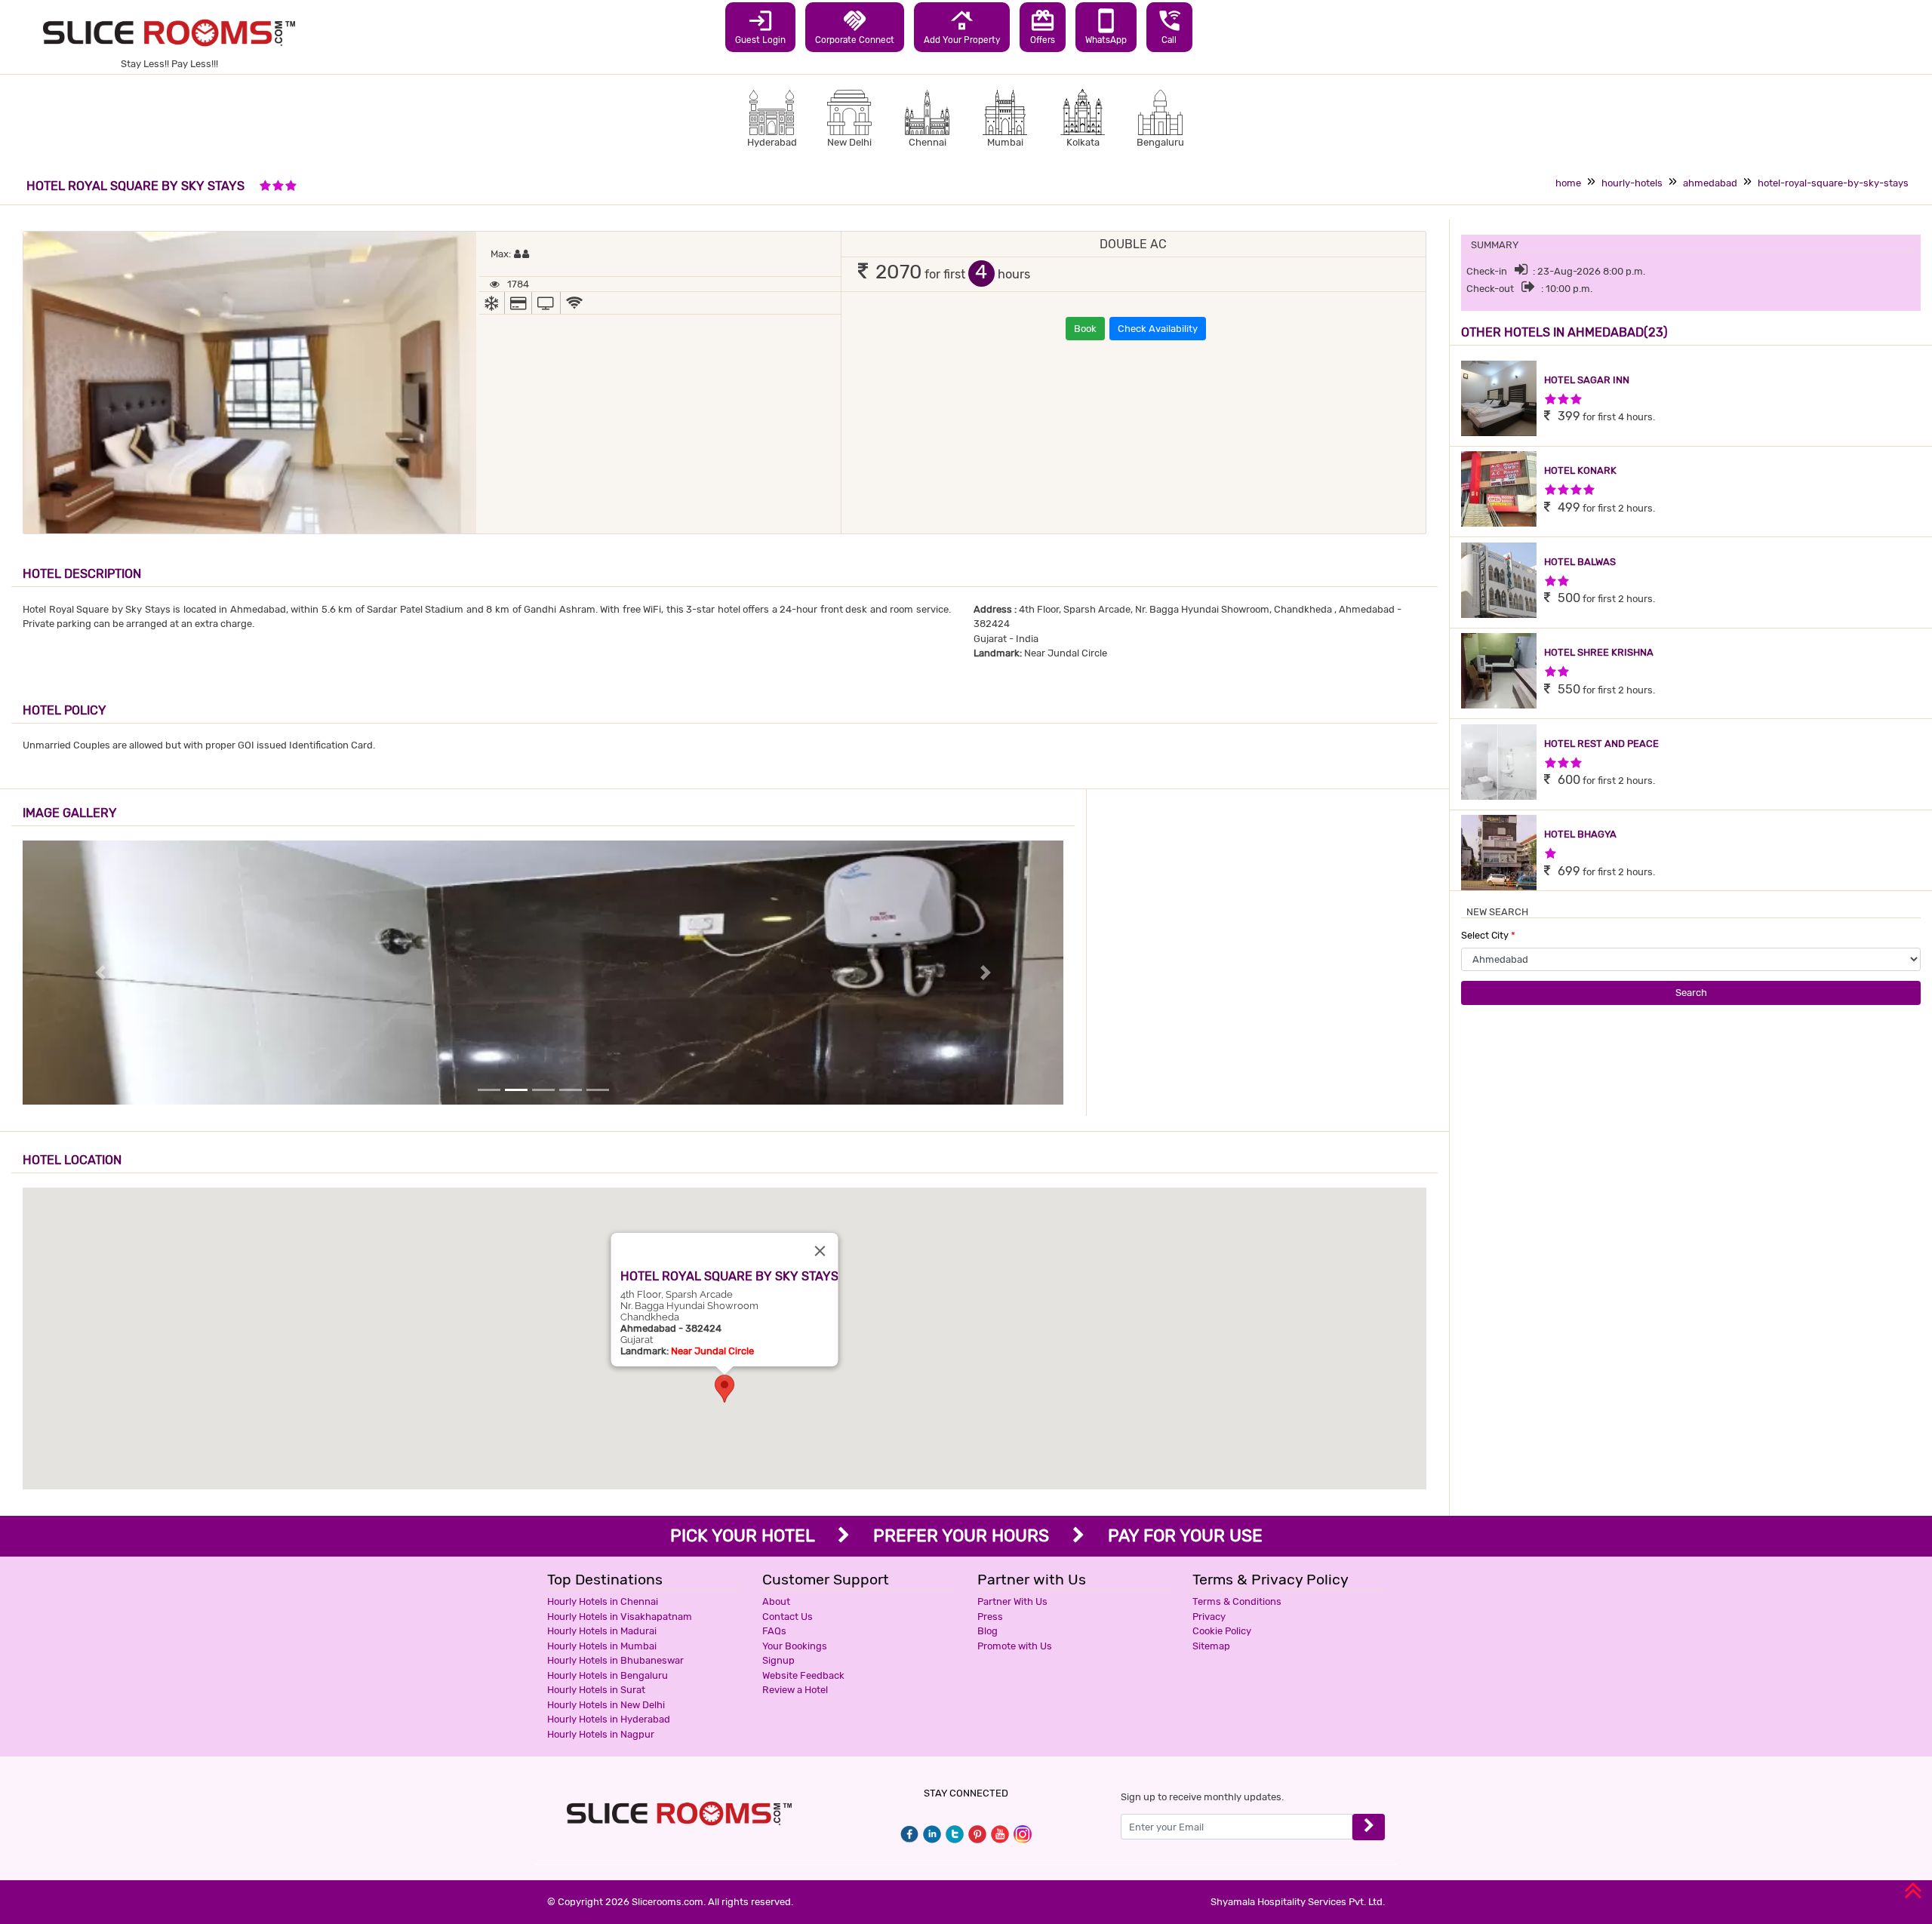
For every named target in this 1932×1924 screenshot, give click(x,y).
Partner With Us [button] (1012, 1601)
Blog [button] (988, 1631)
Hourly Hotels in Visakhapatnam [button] (620, 1617)
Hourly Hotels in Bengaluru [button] (608, 1675)
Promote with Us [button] (1015, 1646)
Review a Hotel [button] (795, 1690)
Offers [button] (1043, 26)
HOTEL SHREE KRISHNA (1599, 652)
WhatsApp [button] (1106, 26)
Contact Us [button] (788, 1617)
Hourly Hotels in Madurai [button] (602, 1631)
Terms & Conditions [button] (1237, 1601)
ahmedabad (1710, 183)
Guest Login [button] (760, 26)
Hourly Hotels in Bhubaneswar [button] (615, 1660)
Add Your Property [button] (962, 26)
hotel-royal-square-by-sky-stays (1833, 183)
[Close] (820, 1251)
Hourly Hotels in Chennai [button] (603, 1601)
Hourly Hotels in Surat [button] (596, 1690)
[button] (724, 1389)
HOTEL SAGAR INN (1587, 380)
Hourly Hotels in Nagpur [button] (601, 1734)
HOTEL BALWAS (1580, 562)
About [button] (776, 1601)
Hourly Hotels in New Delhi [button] (606, 1705)
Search (1691, 993)
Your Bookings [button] (795, 1646)
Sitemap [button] (1211, 1646)
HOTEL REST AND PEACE (1601, 744)
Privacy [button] (1209, 1617)
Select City (1488, 935)
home (1568, 183)
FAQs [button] (774, 1631)
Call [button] (1169, 26)
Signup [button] (778, 1660)
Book (1085, 329)
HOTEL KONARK (1580, 470)
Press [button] (990, 1617)
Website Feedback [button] (803, 1675)
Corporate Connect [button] (855, 26)
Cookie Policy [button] (1222, 1631)
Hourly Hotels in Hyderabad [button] (609, 1719)
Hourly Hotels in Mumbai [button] (602, 1646)
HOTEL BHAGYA (1580, 834)
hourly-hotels (1632, 183)
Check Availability (1158, 329)
